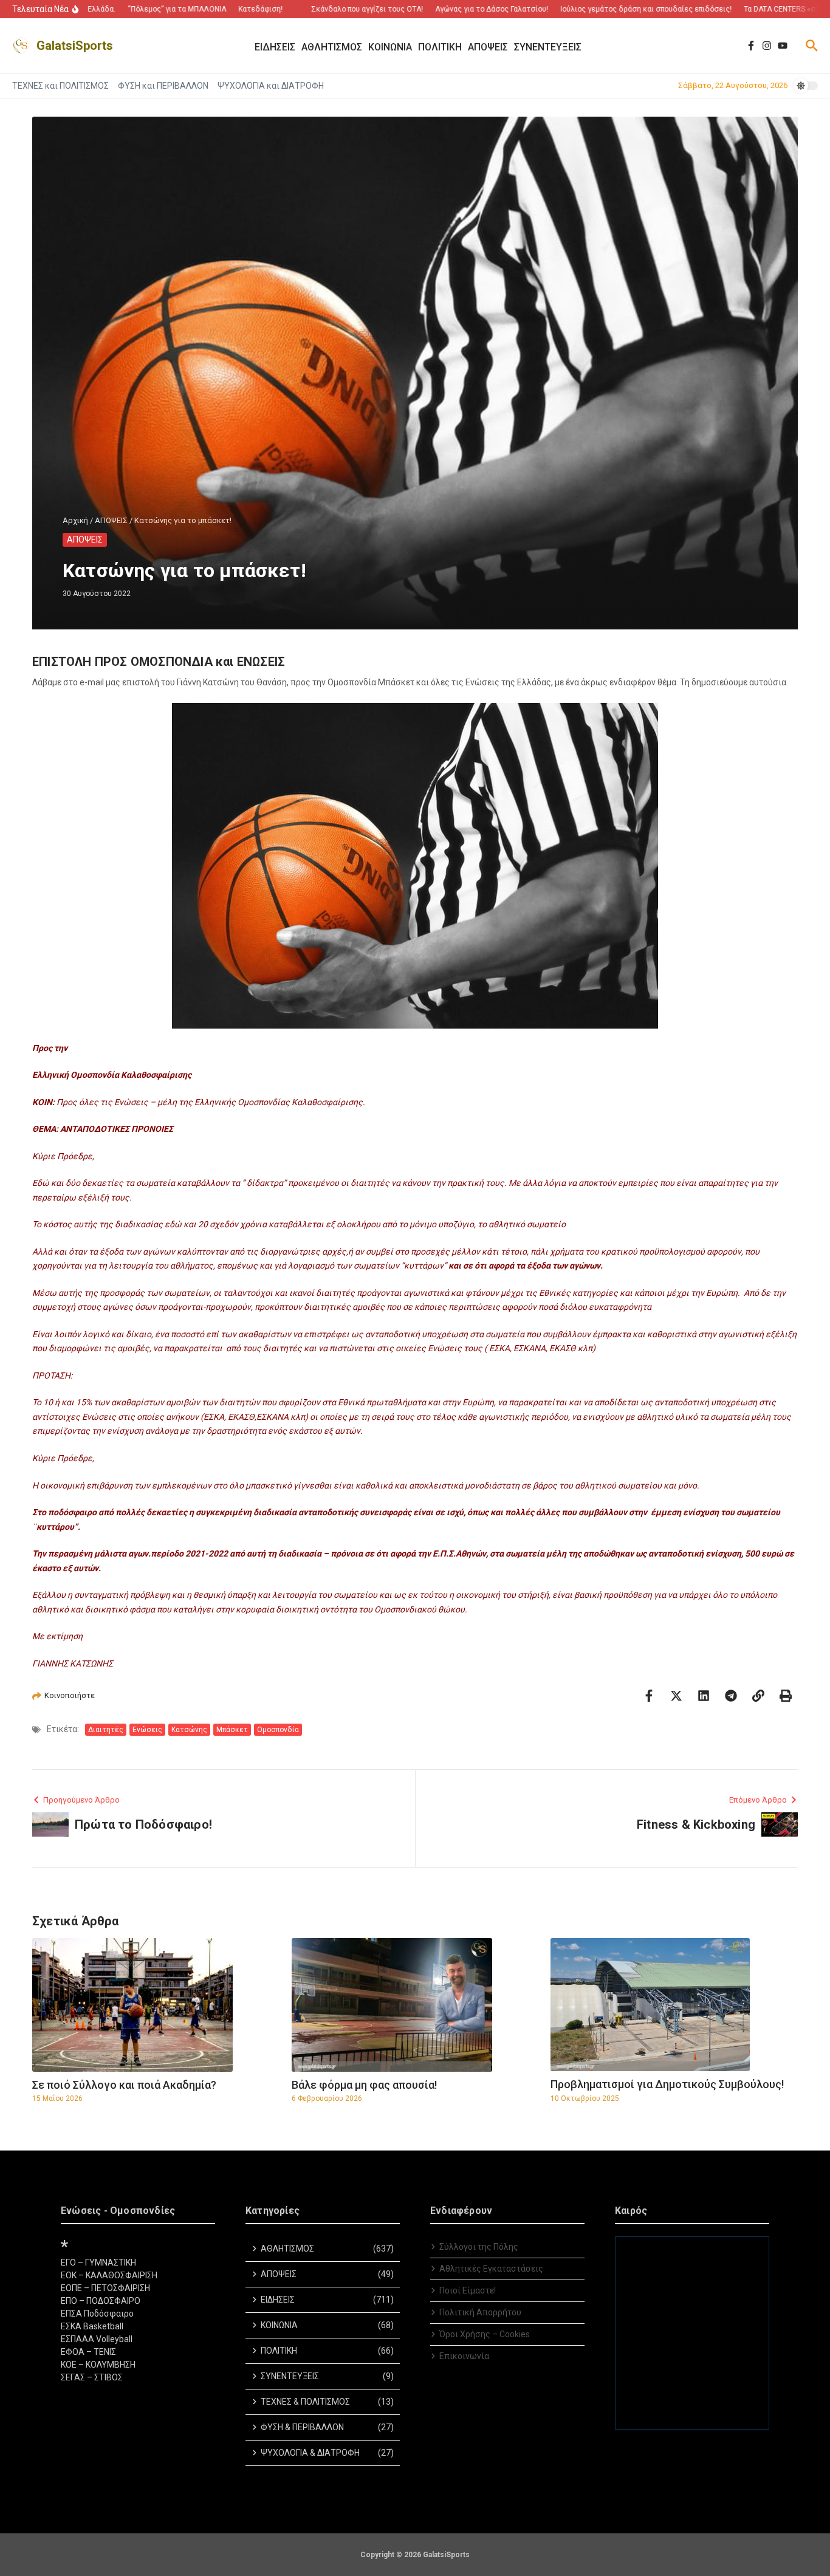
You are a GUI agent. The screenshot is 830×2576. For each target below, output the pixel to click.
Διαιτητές (106, 1730)
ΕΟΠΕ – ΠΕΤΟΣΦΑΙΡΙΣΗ (105, 2288)
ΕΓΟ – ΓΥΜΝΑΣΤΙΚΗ (98, 2263)
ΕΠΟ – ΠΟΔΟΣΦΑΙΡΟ (101, 2301)
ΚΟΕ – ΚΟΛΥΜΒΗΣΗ (98, 2365)
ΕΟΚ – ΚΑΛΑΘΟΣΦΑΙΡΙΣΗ (109, 2275)
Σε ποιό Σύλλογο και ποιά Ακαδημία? (124, 2085)
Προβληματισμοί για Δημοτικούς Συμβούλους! (667, 2084)
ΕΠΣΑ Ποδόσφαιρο (97, 2314)
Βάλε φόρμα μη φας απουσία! (364, 2085)
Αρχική (75, 520)
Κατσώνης (189, 1730)
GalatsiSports (75, 46)
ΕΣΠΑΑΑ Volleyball (97, 2339)
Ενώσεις (147, 1730)
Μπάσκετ (232, 1730)
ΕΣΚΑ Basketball (92, 2326)
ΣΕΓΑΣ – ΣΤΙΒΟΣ (92, 2377)
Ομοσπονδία (278, 1730)
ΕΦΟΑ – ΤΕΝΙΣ (88, 2352)
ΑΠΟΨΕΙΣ (111, 520)
